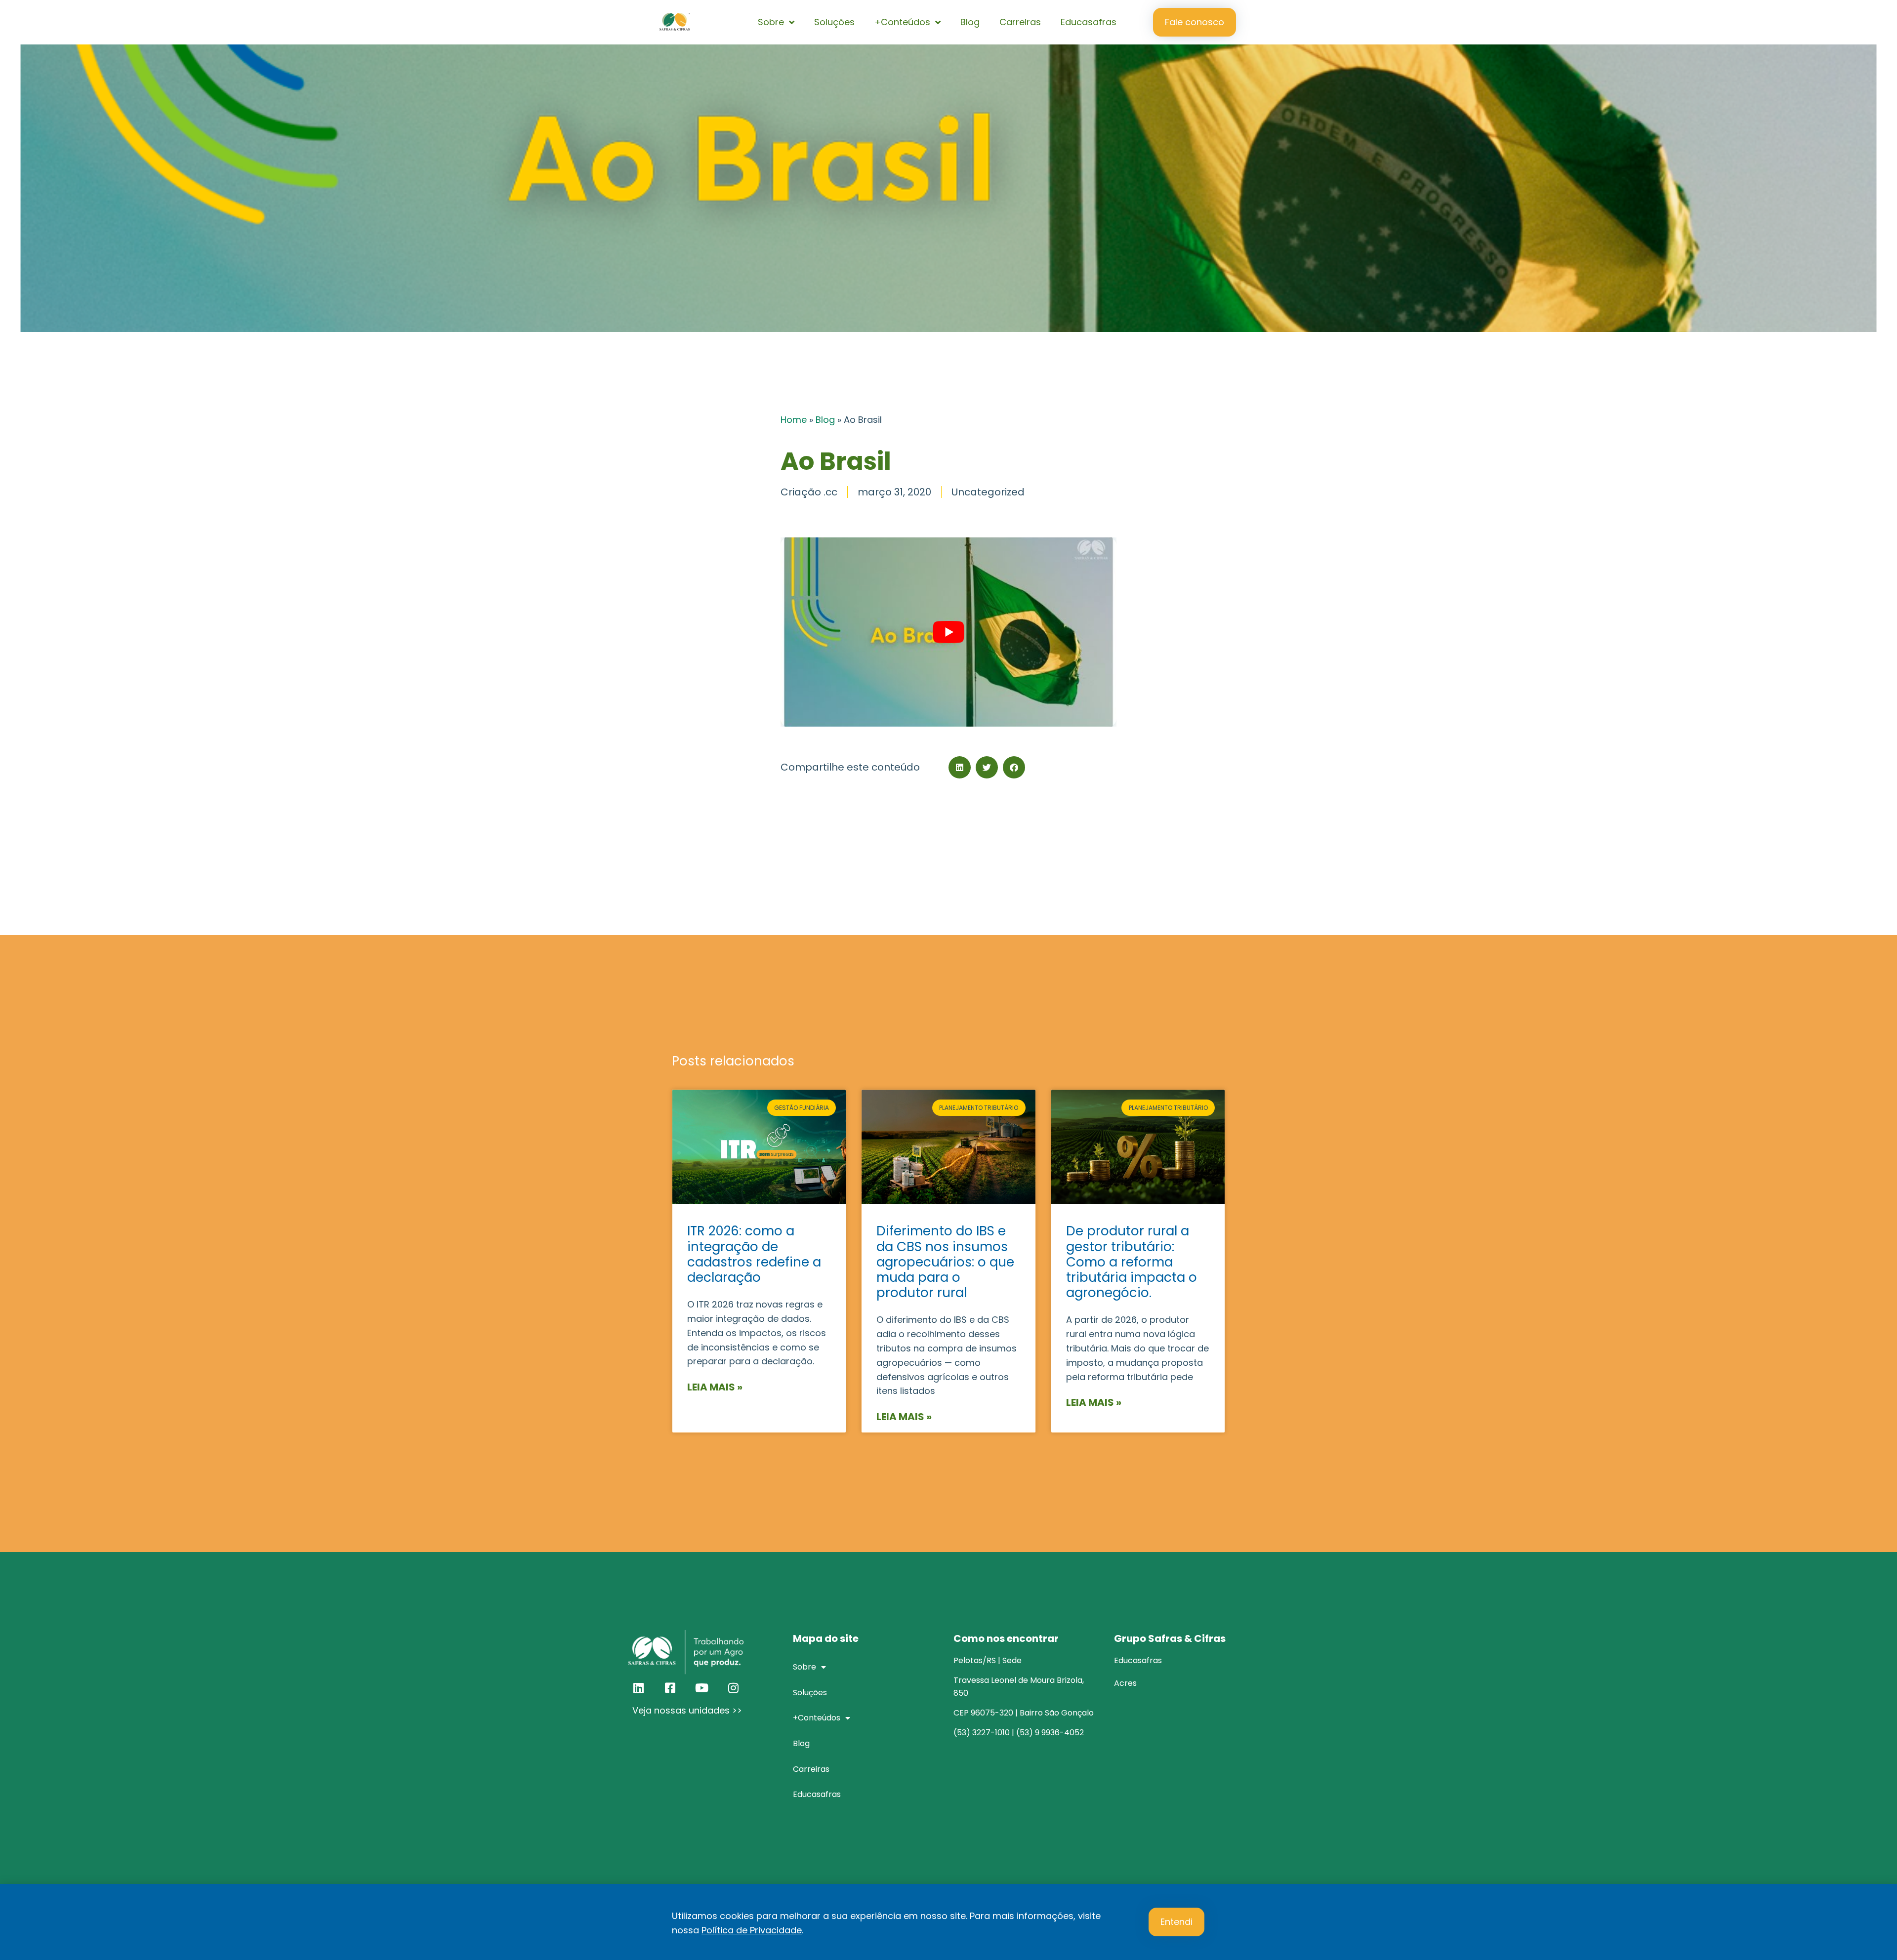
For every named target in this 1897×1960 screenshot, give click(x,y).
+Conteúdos (902, 22)
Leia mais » (715, 1387)
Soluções (834, 22)
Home (794, 420)
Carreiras (1020, 22)
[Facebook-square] (670, 1688)
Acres (1125, 1683)
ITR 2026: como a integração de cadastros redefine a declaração (754, 1254)
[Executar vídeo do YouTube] (948, 632)
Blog (970, 22)
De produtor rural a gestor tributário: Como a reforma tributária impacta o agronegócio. (1132, 1262)
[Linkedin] (638, 1688)
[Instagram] (733, 1688)
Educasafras (1089, 22)
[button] (960, 767)
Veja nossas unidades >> (687, 1710)
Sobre (771, 22)
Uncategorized (988, 492)
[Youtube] (701, 1688)
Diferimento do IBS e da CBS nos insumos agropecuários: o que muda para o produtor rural (945, 1262)
